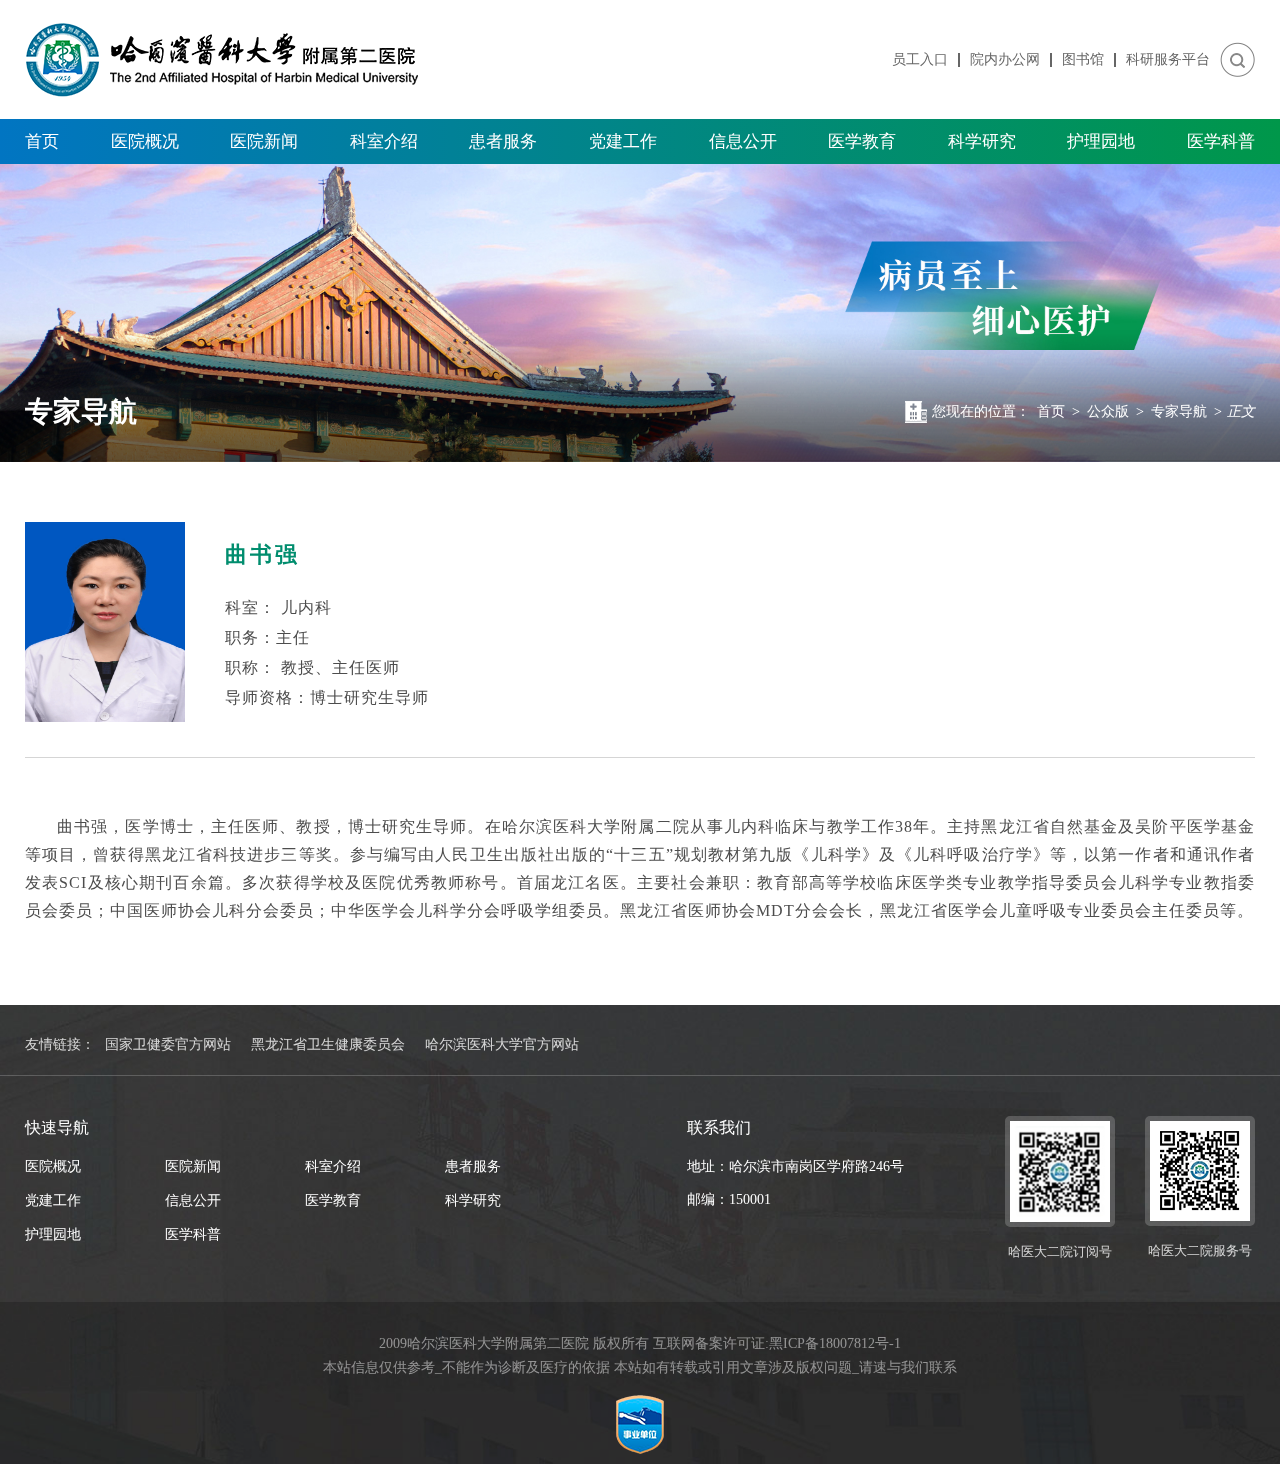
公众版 (1108, 411)
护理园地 (1101, 141)
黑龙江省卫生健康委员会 (328, 1044)
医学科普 (1221, 141)
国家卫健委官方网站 (168, 1044)
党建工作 (623, 141)
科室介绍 (384, 141)
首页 (42, 141)
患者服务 (503, 141)
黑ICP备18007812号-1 (835, 1343)
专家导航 (1179, 411)
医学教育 (862, 141)
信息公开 (743, 141)
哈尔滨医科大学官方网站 (502, 1044)
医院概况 (145, 141)
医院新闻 (264, 141)
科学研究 (982, 141)
